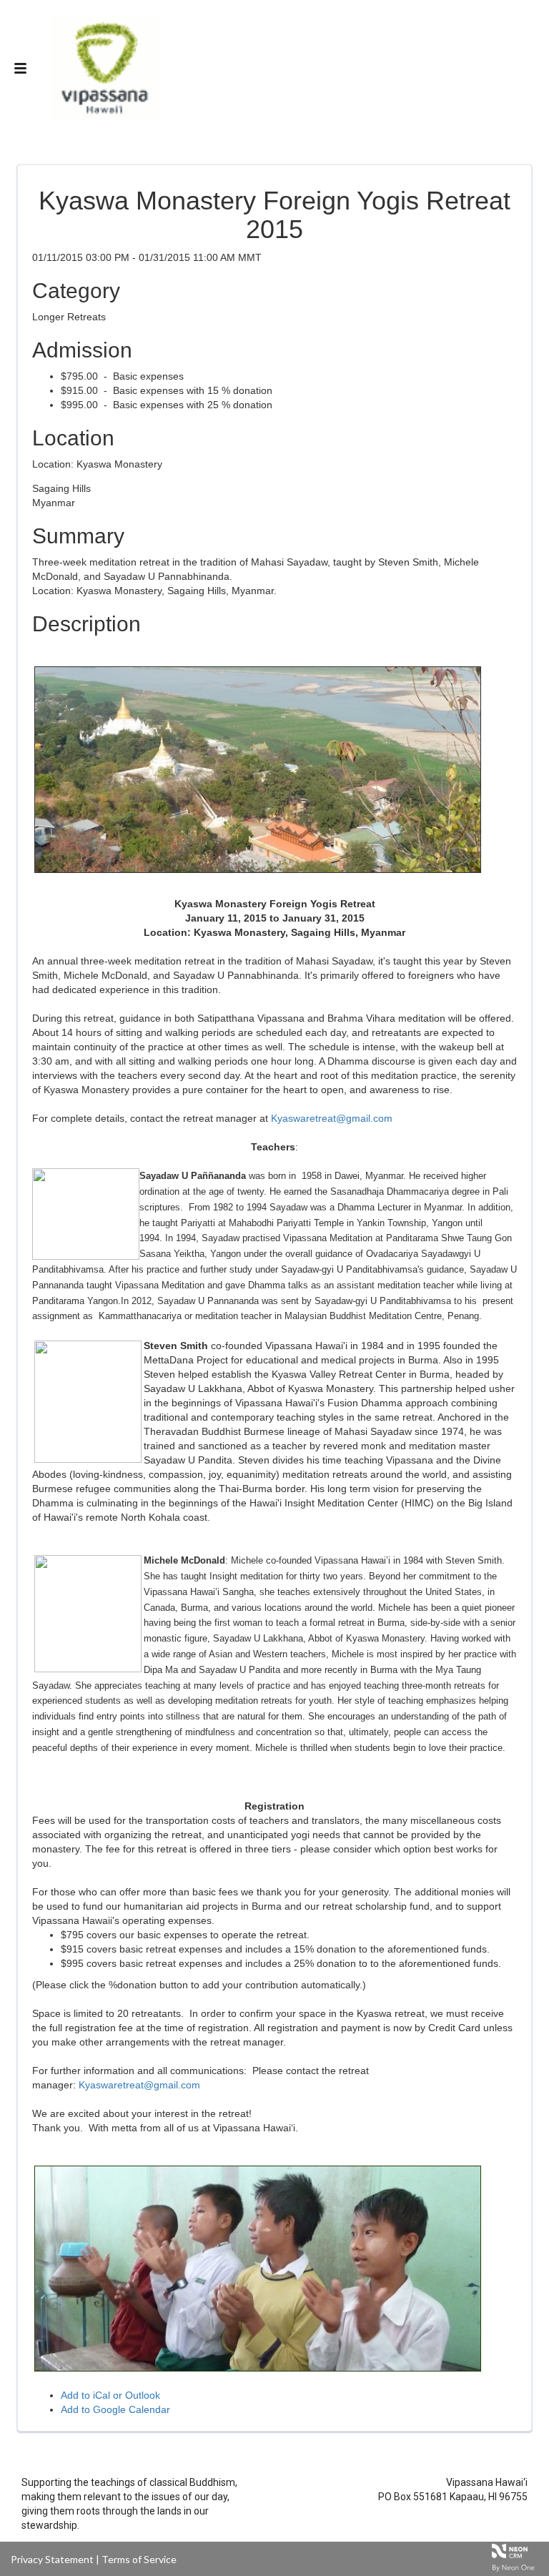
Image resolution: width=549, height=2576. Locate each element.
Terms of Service (139, 2559)
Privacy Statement (52, 2559)
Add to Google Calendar (115, 2409)
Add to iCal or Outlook (110, 2395)
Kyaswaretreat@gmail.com (332, 1118)
